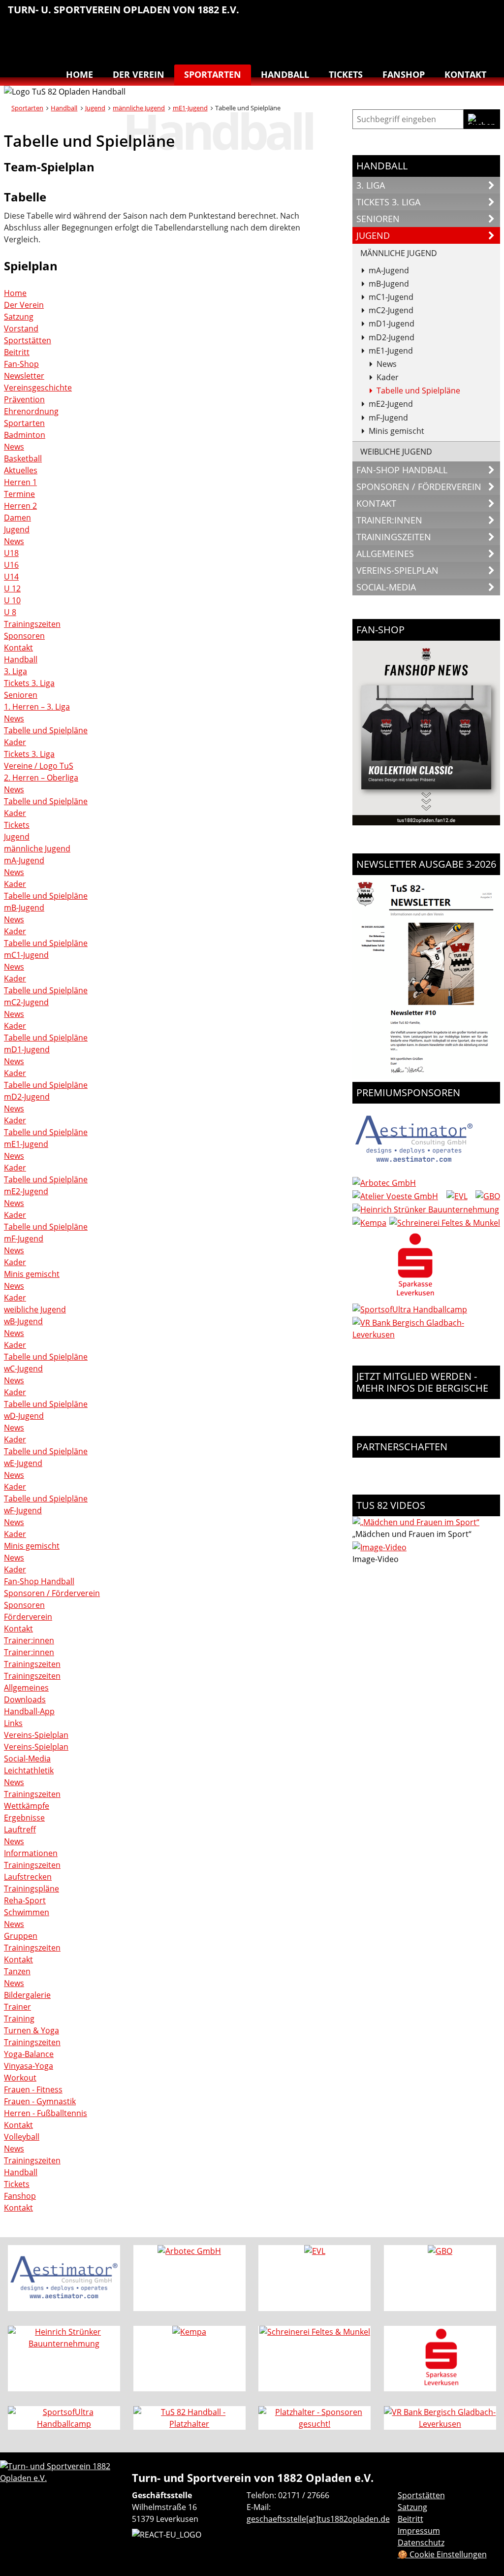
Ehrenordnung (31, 411)
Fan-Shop (21, 364)
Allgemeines (26, 1688)
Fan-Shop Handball (39, 1581)
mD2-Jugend (27, 1097)
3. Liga (16, 671)
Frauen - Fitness (33, 2089)
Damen (17, 518)
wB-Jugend (23, 1321)
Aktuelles (21, 470)
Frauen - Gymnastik (40, 2101)
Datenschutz (421, 2543)
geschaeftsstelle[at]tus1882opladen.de (318, 2519)
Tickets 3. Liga (29, 683)
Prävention (24, 399)
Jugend (95, 108)
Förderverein (28, 1617)
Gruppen (21, 1936)
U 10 (12, 600)
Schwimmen (466, 15)
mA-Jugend (24, 860)
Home (79, 74)
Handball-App (29, 1711)
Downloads (25, 1699)
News (14, 447)
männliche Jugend (139, 108)
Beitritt (17, 352)
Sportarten (213, 74)
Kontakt (465, 74)
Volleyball (466, 37)
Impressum (419, 2531)
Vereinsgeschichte (38, 388)
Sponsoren (24, 636)
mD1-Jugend (27, 1049)
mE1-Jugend (190, 108)
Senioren (21, 695)
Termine (19, 494)
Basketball (362, 15)
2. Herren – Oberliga (41, 778)
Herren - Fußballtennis (46, 2113)
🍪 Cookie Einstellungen (442, 2554)
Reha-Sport (445, 15)
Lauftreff (424, 15)
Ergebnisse (24, 1818)
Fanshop (404, 74)
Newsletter (24, 376)
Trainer (17, 2007)
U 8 (10, 612)
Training (19, 2019)
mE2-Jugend (26, 1191)
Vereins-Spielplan (36, 1735)
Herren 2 (20, 506)
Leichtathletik (404, 15)
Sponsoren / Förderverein (52, 1593)
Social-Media (27, 1759)
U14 (11, 577)
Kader (15, 742)
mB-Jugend (24, 908)
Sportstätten (28, 340)
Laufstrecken (28, 1877)
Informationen (31, 1853)
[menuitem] (362, 16)
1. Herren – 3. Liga (37, 707)
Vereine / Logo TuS (39, 766)
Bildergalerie (27, 1995)
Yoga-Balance (29, 2054)
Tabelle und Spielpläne (46, 730)
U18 (11, 553)
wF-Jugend (23, 1510)
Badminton (486, 37)
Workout (20, 2078)
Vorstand (21, 328)
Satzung (19, 317)
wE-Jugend (23, 1463)
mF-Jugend (24, 1239)
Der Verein (139, 74)
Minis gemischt (32, 1274)
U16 (11, 565)
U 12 (12, 588)
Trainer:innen (29, 1640)
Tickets (346, 74)
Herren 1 (20, 482)
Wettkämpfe (27, 1806)
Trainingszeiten (32, 624)
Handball (383, 15)
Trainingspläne (31, 1889)
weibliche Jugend (35, 1309)
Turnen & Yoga (486, 15)
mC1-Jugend (26, 955)
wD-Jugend (24, 1416)
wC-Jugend (23, 1369)
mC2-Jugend (26, 1002)
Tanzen (445, 37)
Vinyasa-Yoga (29, 2066)
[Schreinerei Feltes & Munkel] (445, 1223)
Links (13, 1723)
